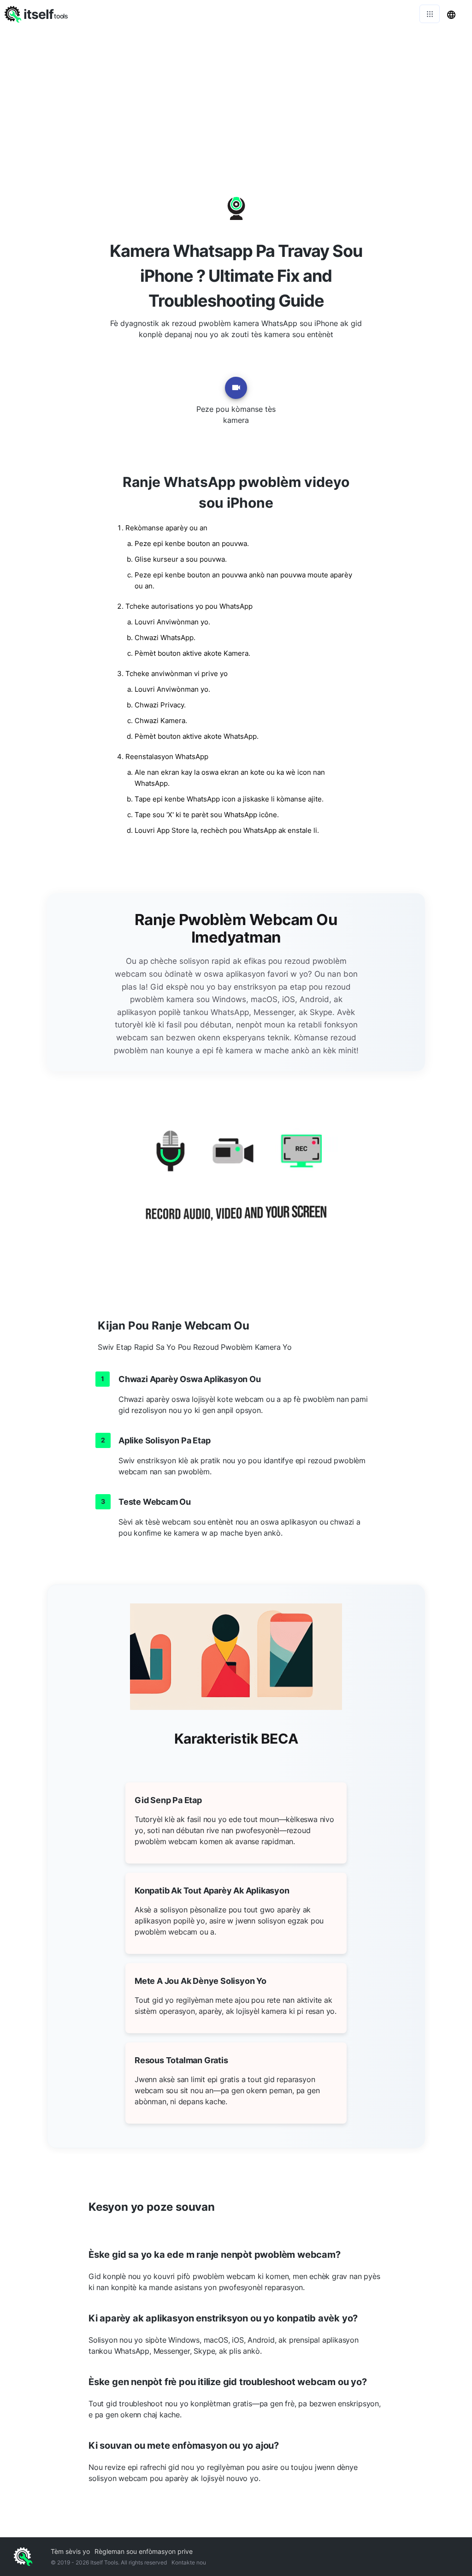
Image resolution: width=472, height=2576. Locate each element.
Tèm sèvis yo (70, 2551)
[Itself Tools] (236, 1187)
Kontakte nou (189, 2562)
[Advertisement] (236, 97)
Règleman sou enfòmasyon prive (144, 2551)
